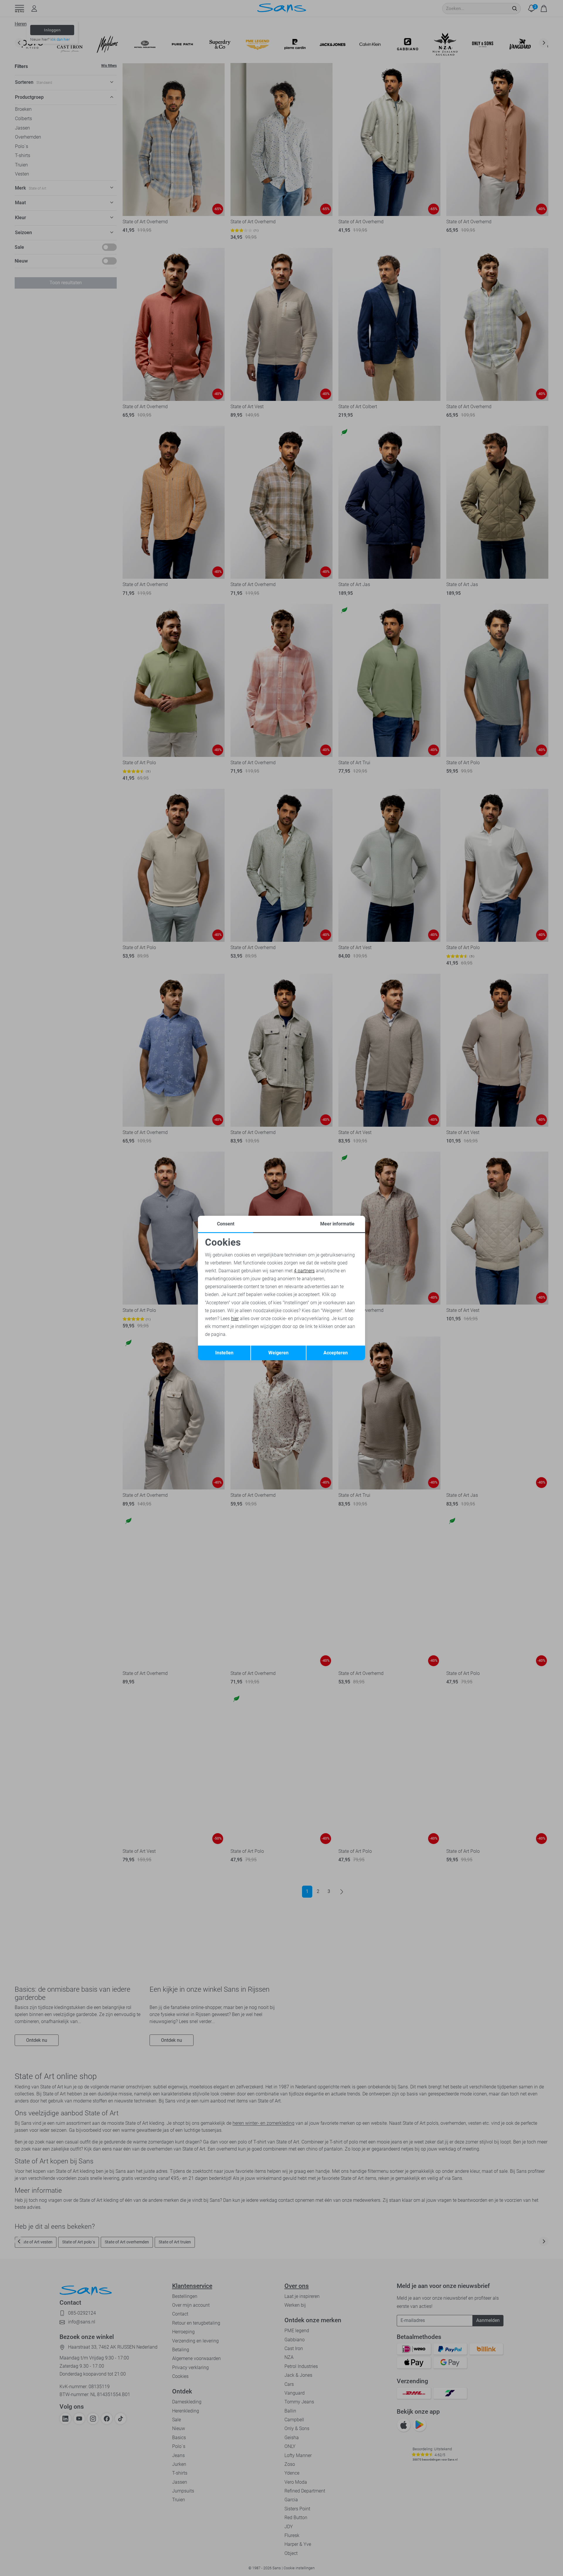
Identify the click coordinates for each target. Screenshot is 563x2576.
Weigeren (278, 1353)
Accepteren (336, 1353)
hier (235, 1318)
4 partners (304, 1271)
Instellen (224, 1353)
